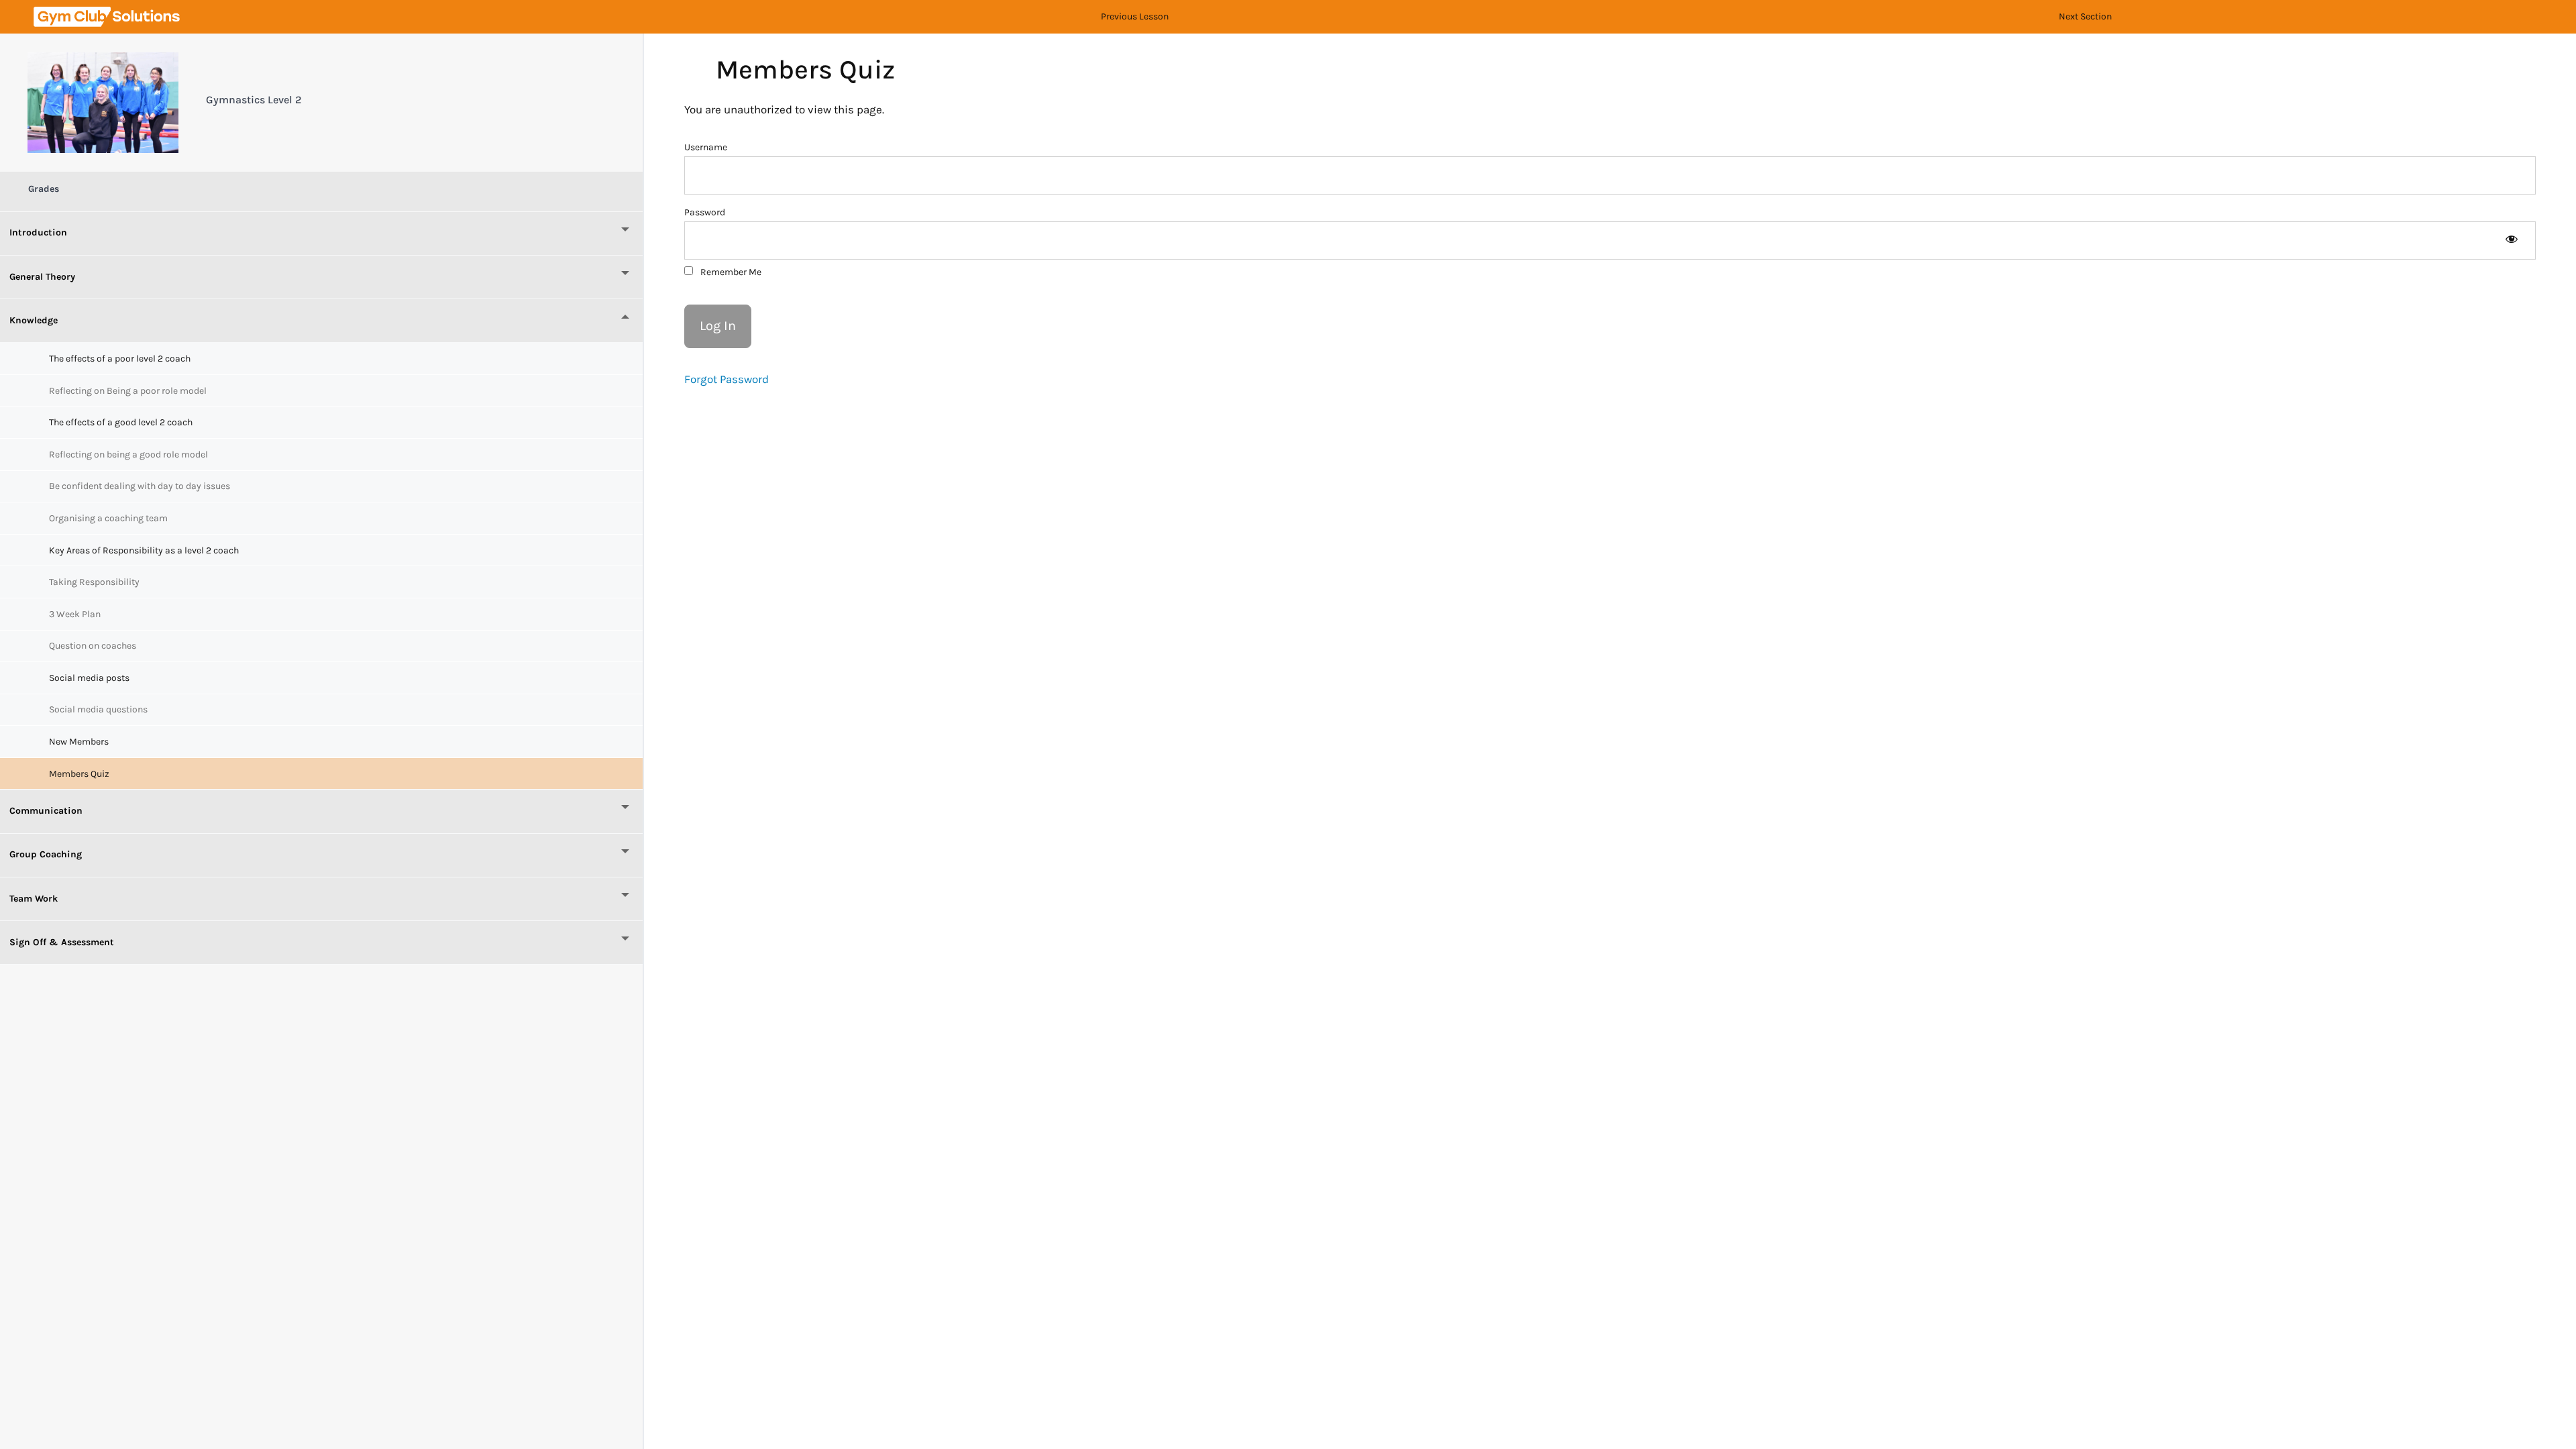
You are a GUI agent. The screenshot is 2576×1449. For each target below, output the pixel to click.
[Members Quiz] (103, 103)
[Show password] (2511, 240)
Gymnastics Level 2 (254, 100)
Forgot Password (727, 379)
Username (706, 147)
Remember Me (730, 272)
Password (705, 212)
